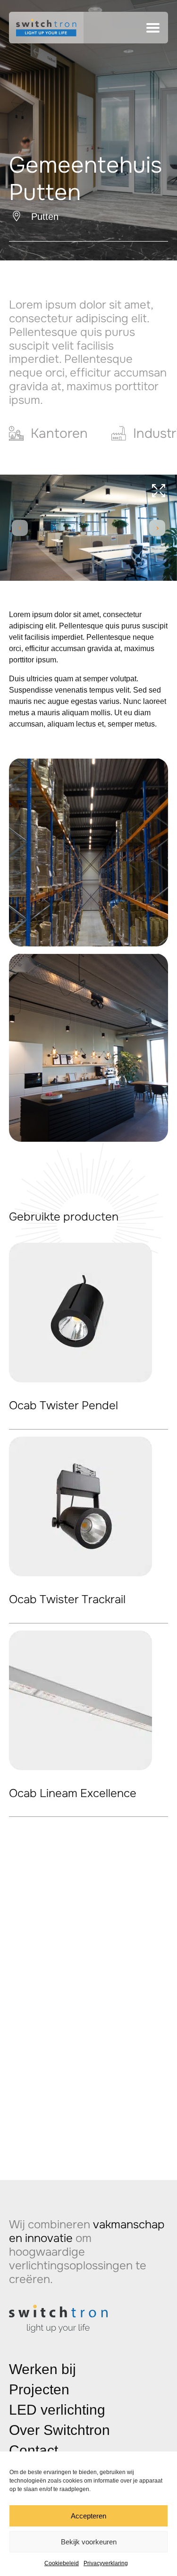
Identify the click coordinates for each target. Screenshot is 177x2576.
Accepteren (88, 2516)
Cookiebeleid (62, 2563)
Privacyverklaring (106, 2563)
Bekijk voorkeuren (89, 2542)
